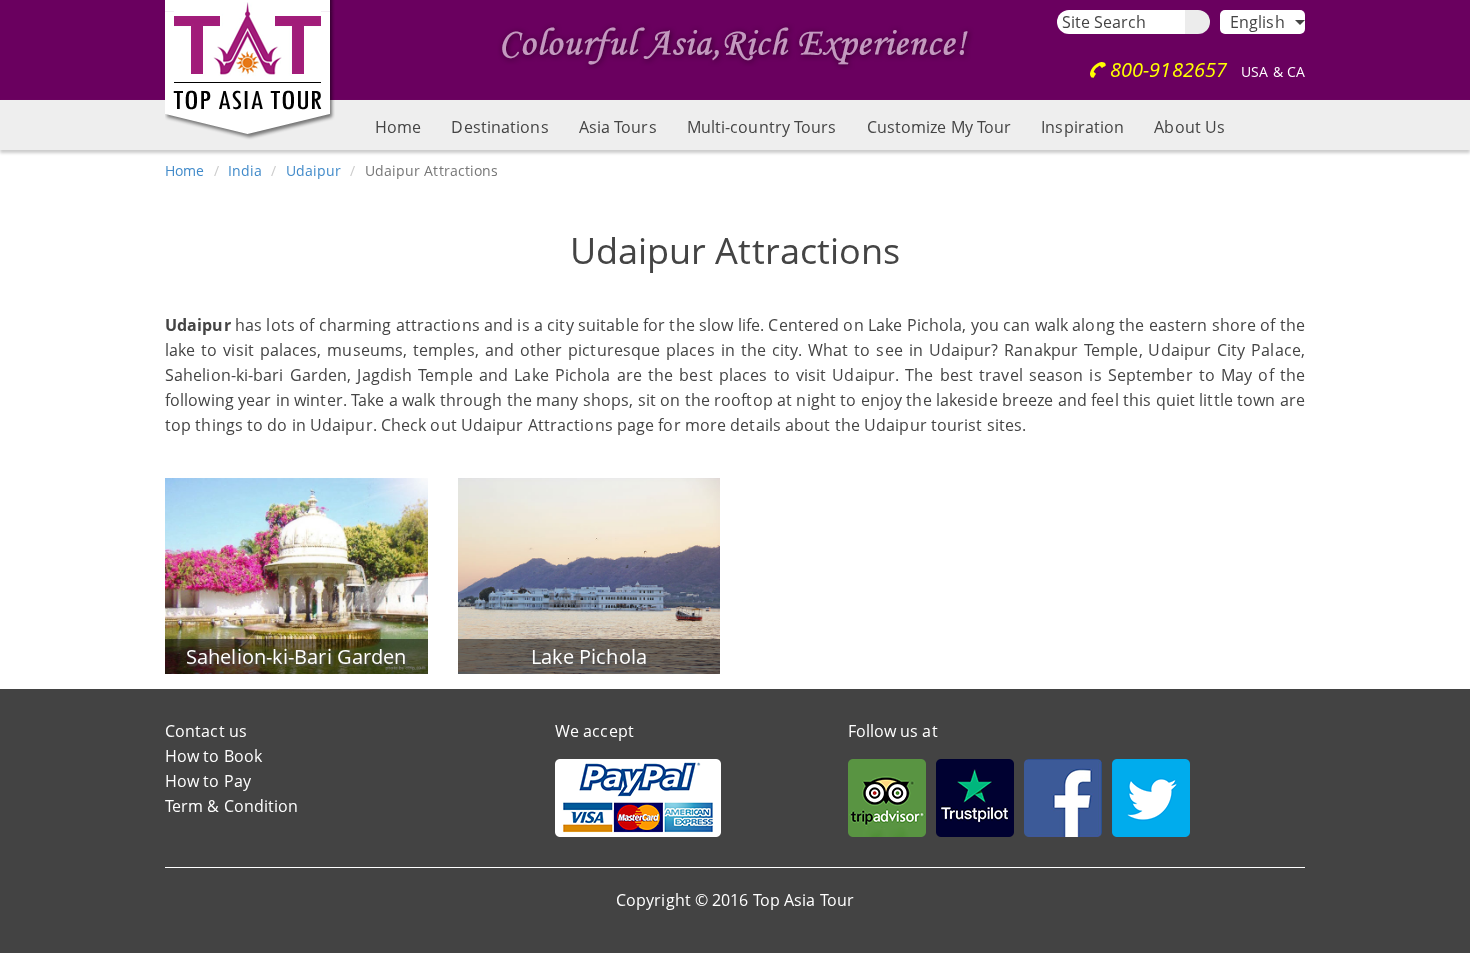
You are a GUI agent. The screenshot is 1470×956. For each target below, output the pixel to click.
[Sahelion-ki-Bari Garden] (296, 574)
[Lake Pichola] (589, 574)
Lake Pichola (589, 656)
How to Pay (208, 781)
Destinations (499, 127)
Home (398, 127)
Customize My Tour (939, 127)
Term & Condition (232, 806)
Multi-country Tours (762, 127)
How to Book (213, 756)
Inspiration (1082, 127)
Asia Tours (618, 127)
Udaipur (314, 170)
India (245, 170)
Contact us (206, 731)
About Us (1189, 127)
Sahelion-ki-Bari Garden (296, 656)
